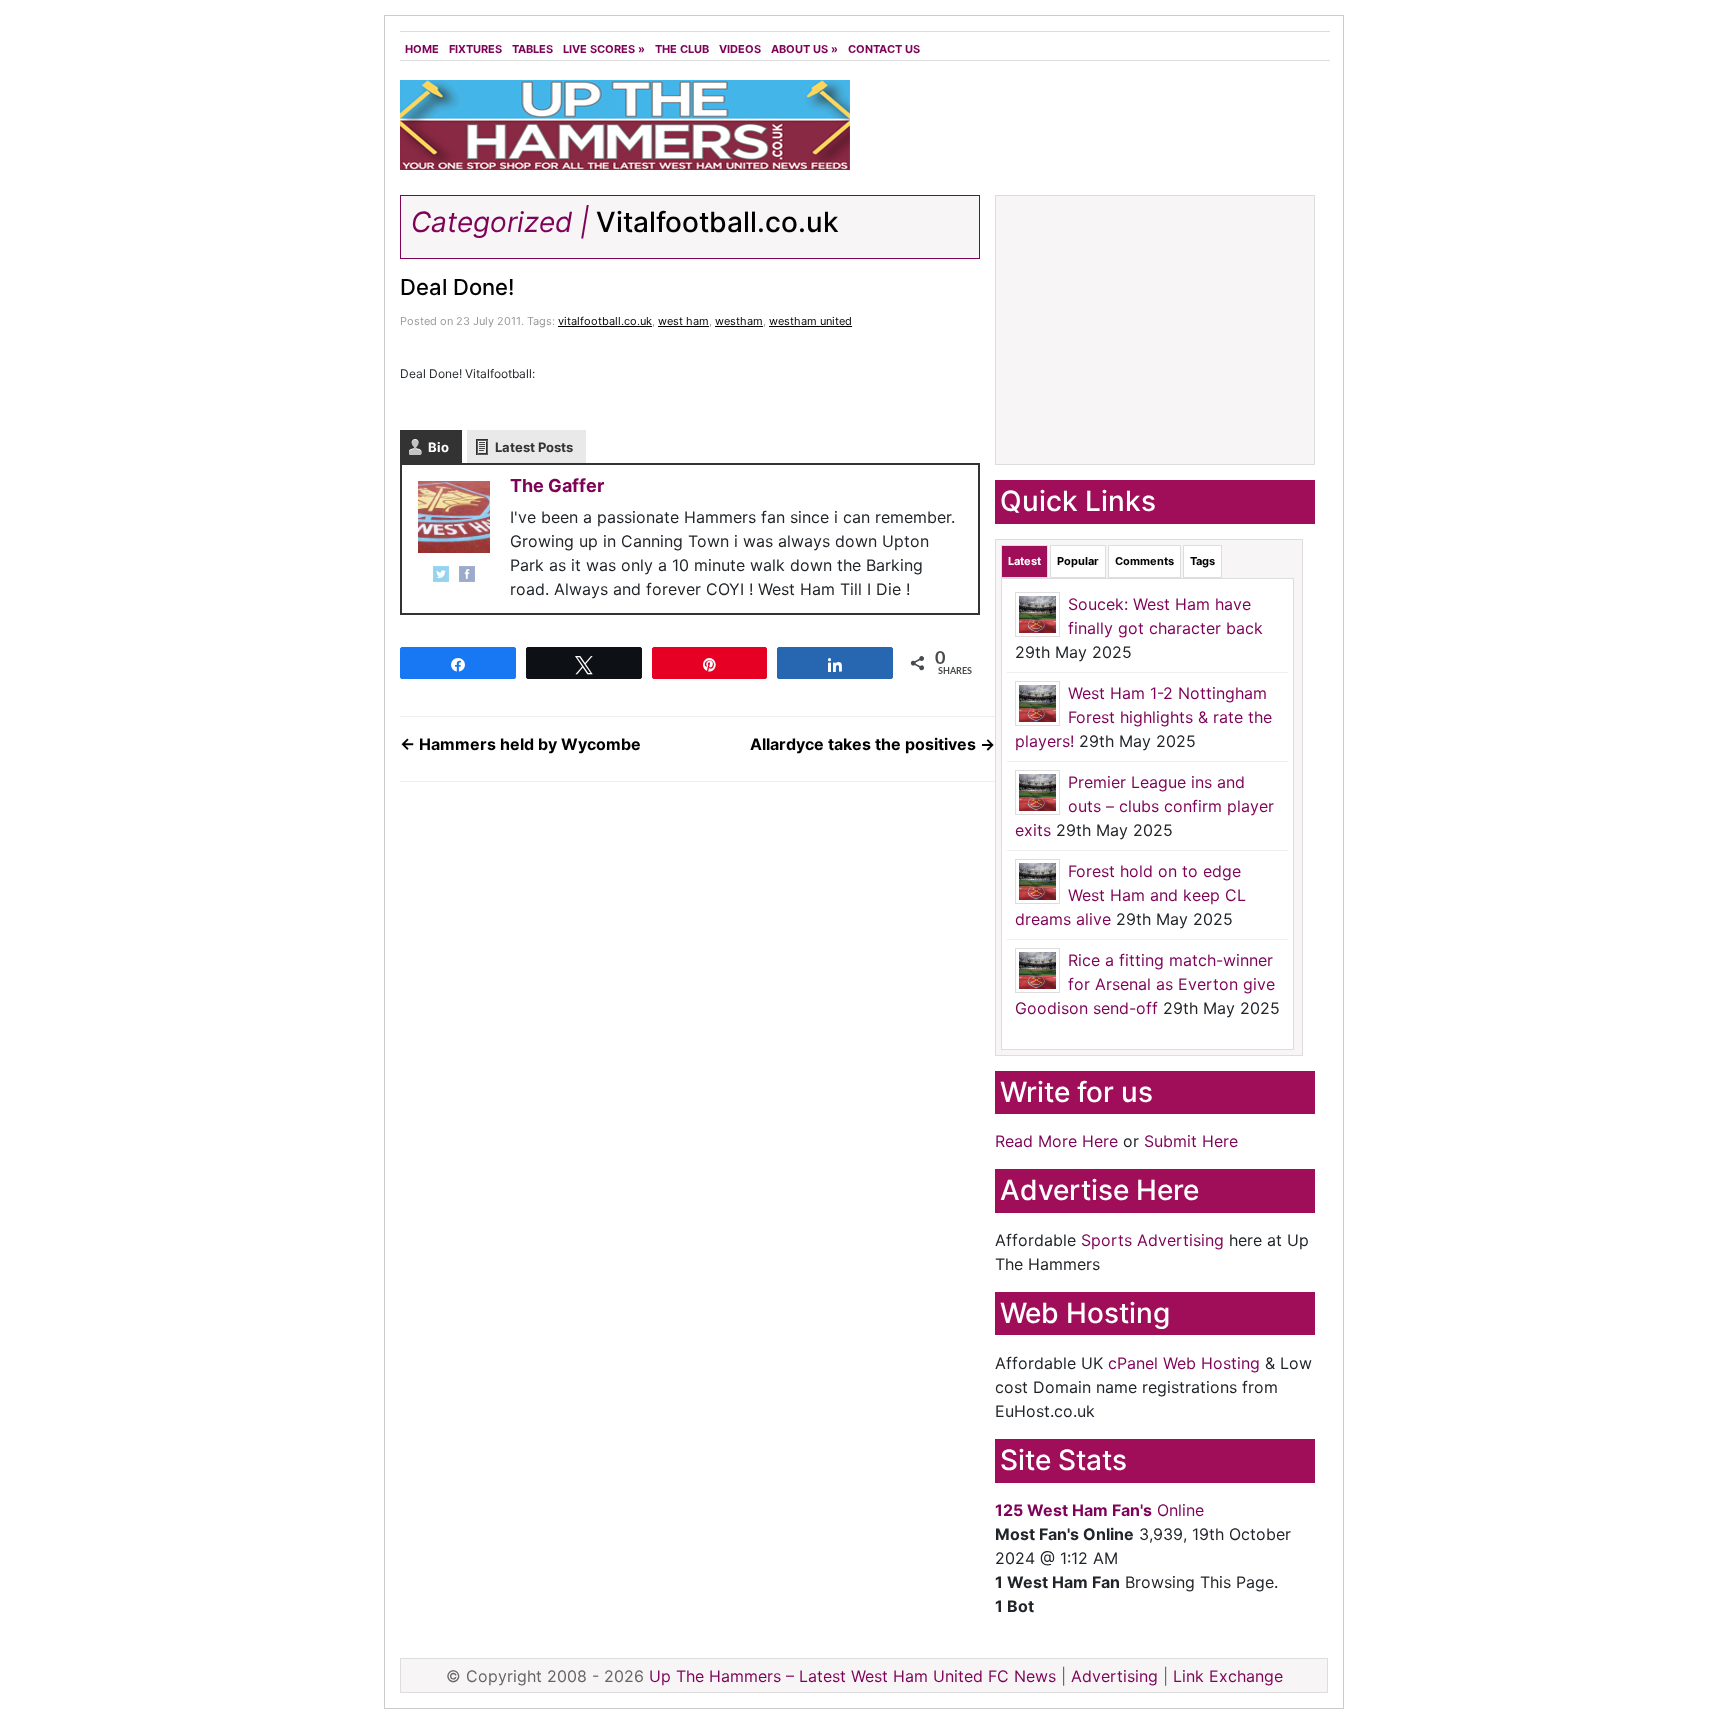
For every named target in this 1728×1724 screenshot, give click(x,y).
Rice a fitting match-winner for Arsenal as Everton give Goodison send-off (1145, 984)
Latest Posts (534, 447)
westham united (810, 321)
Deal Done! (457, 287)
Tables (532, 49)
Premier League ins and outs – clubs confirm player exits (1144, 806)
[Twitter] (441, 574)
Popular (1078, 561)
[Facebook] (467, 574)
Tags (1202, 561)
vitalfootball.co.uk (605, 321)
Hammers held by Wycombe (520, 744)
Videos (740, 49)
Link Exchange (1228, 1676)
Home (422, 49)
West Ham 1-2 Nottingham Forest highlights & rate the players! (1143, 717)
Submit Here (1191, 1141)
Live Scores (604, 49)
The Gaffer (557, 485)
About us (804, 49)
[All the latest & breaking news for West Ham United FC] (625, 123)
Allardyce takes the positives (872, 744)
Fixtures (475, 49)
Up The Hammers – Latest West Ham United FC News (852, 1676)
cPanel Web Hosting (1184, 1363)
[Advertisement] (1094, 130)
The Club (682, 49)
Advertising (1114, 1676)
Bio (438, 447)
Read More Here (1056, 1141)
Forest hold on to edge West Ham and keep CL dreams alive (1130, 895)
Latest (1024, 561)
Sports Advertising (1152, 1240)
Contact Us (884, 49)
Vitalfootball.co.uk (717, 222)
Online (1099, 1510)
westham (739, 321)
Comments (1144, 561)
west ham (683, 321)
